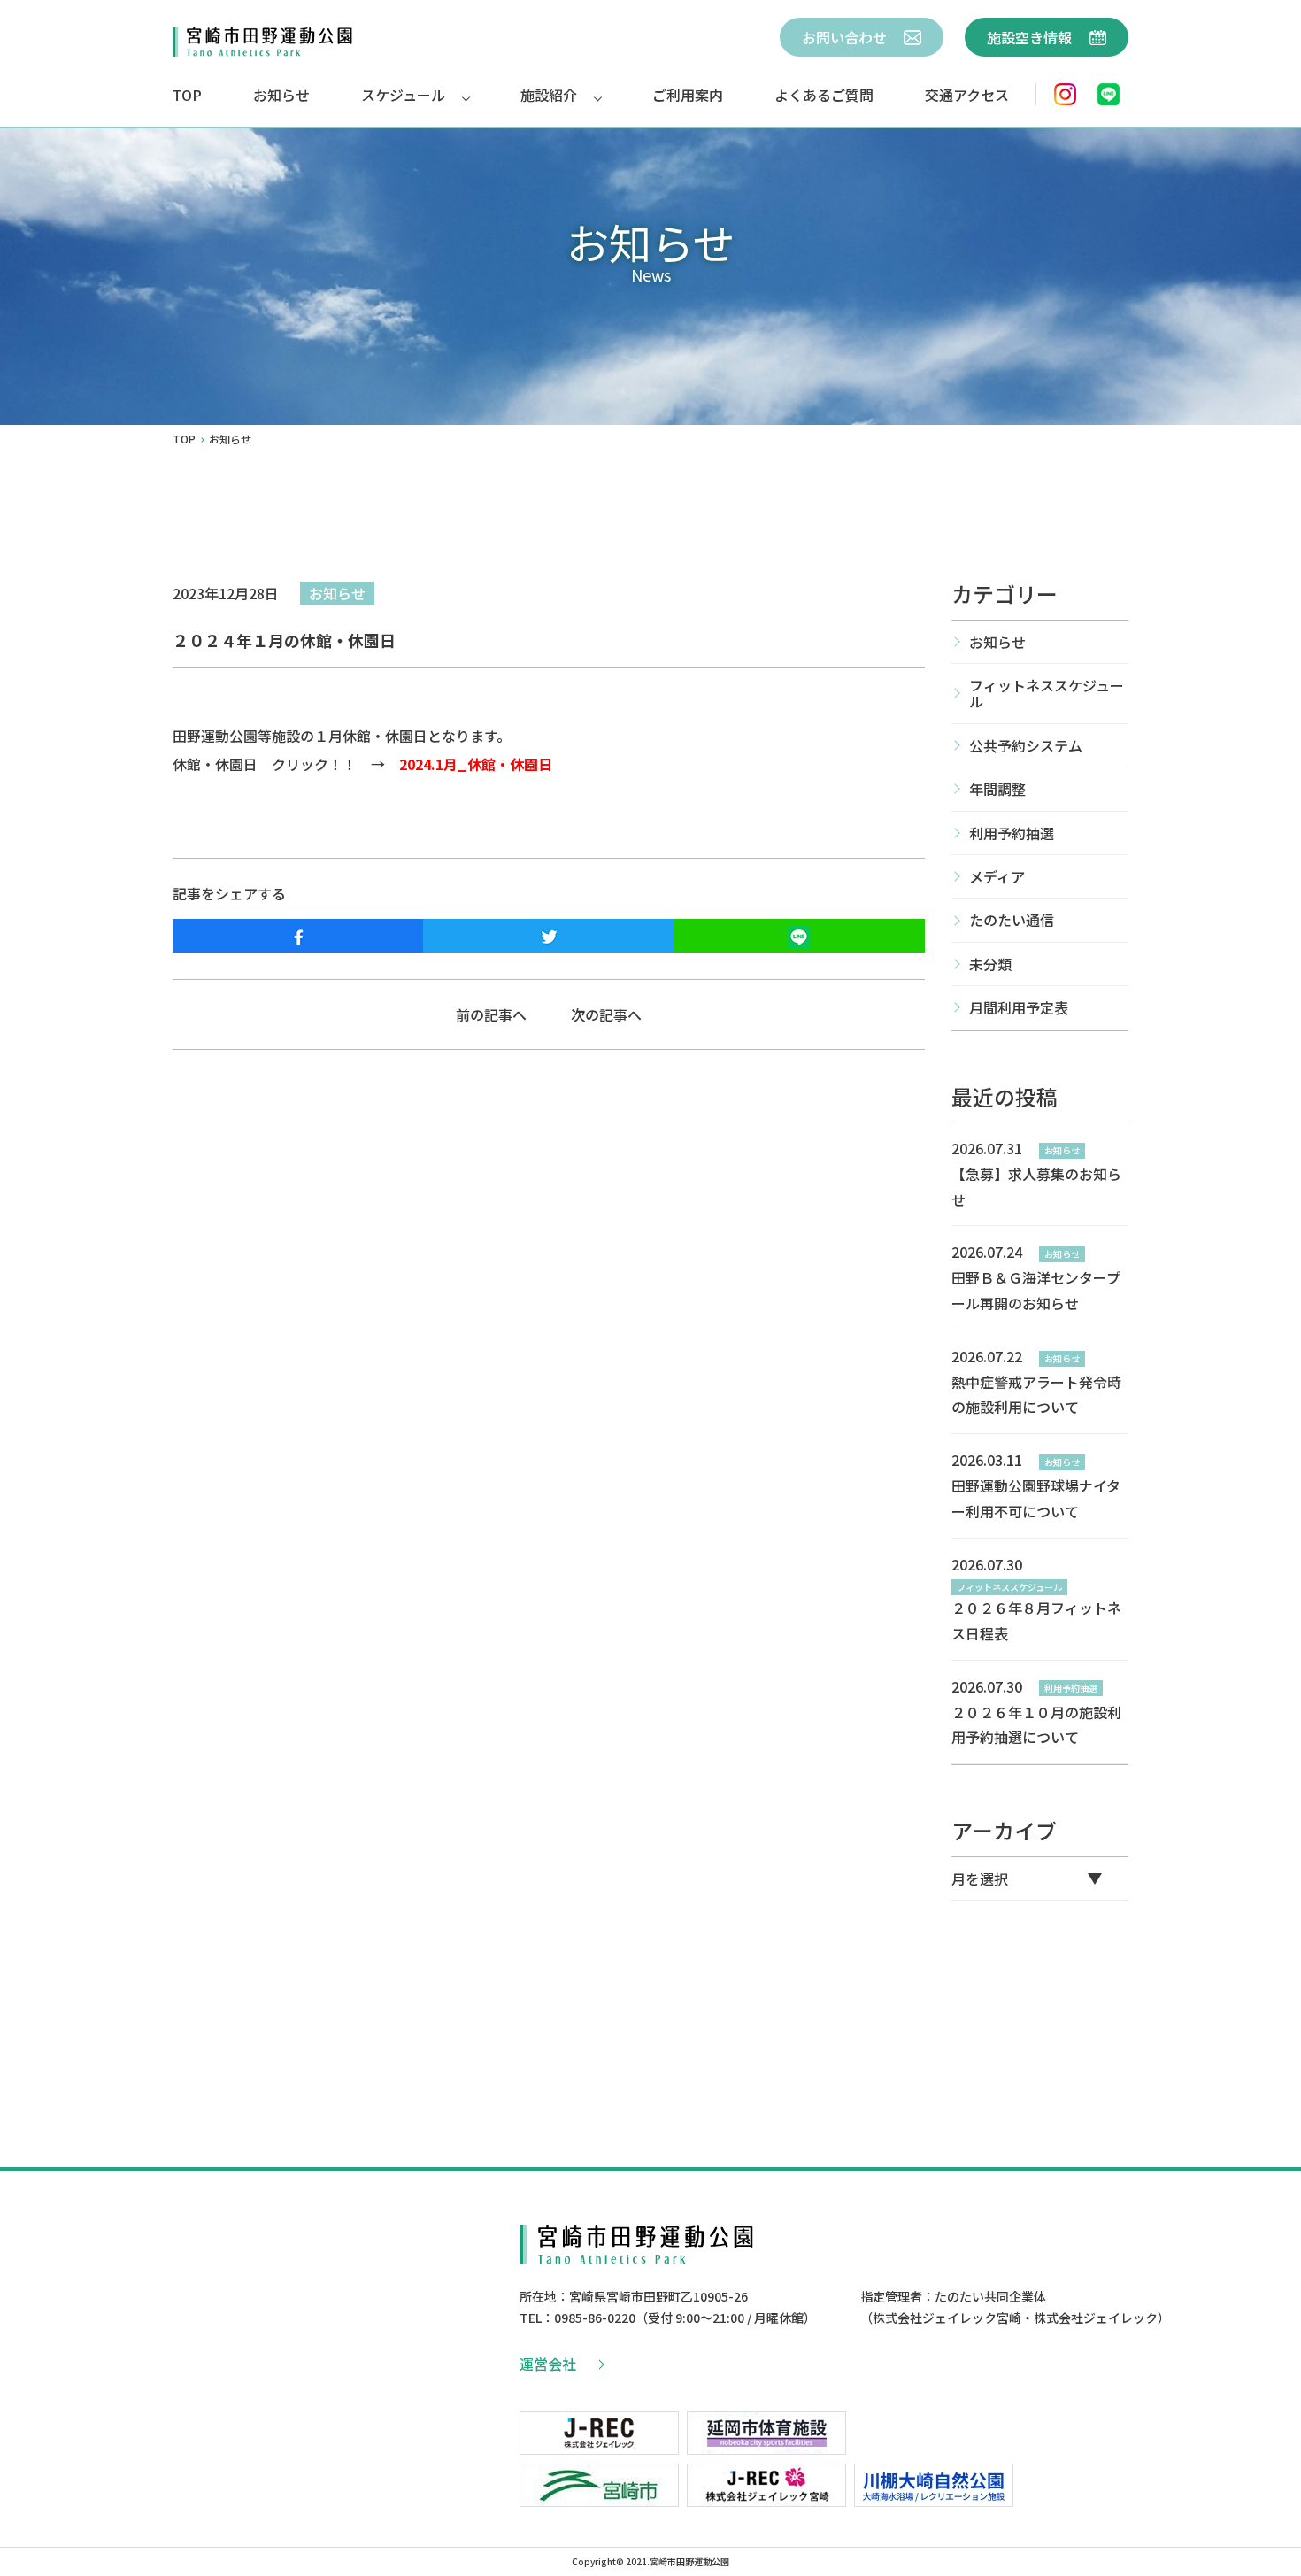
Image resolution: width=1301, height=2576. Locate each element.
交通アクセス (967, 95)
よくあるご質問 (824, 95)
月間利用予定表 (1019, 1007)
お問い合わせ (846, 37)
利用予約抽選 (1012, 833)
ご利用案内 (688, 95)
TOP (187, 95)
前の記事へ (491, 1014)
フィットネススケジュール (1047, 693)
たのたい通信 (1012, 920)
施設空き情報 (1031, 37)
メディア (997, 876)
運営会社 (548, 2364)
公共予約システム (1026, 745)
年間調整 (997, 789)
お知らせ (281, 95)
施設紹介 (549, 95)
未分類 (990, 964)
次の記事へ (606, 1014)
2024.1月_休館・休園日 (476, 764)
